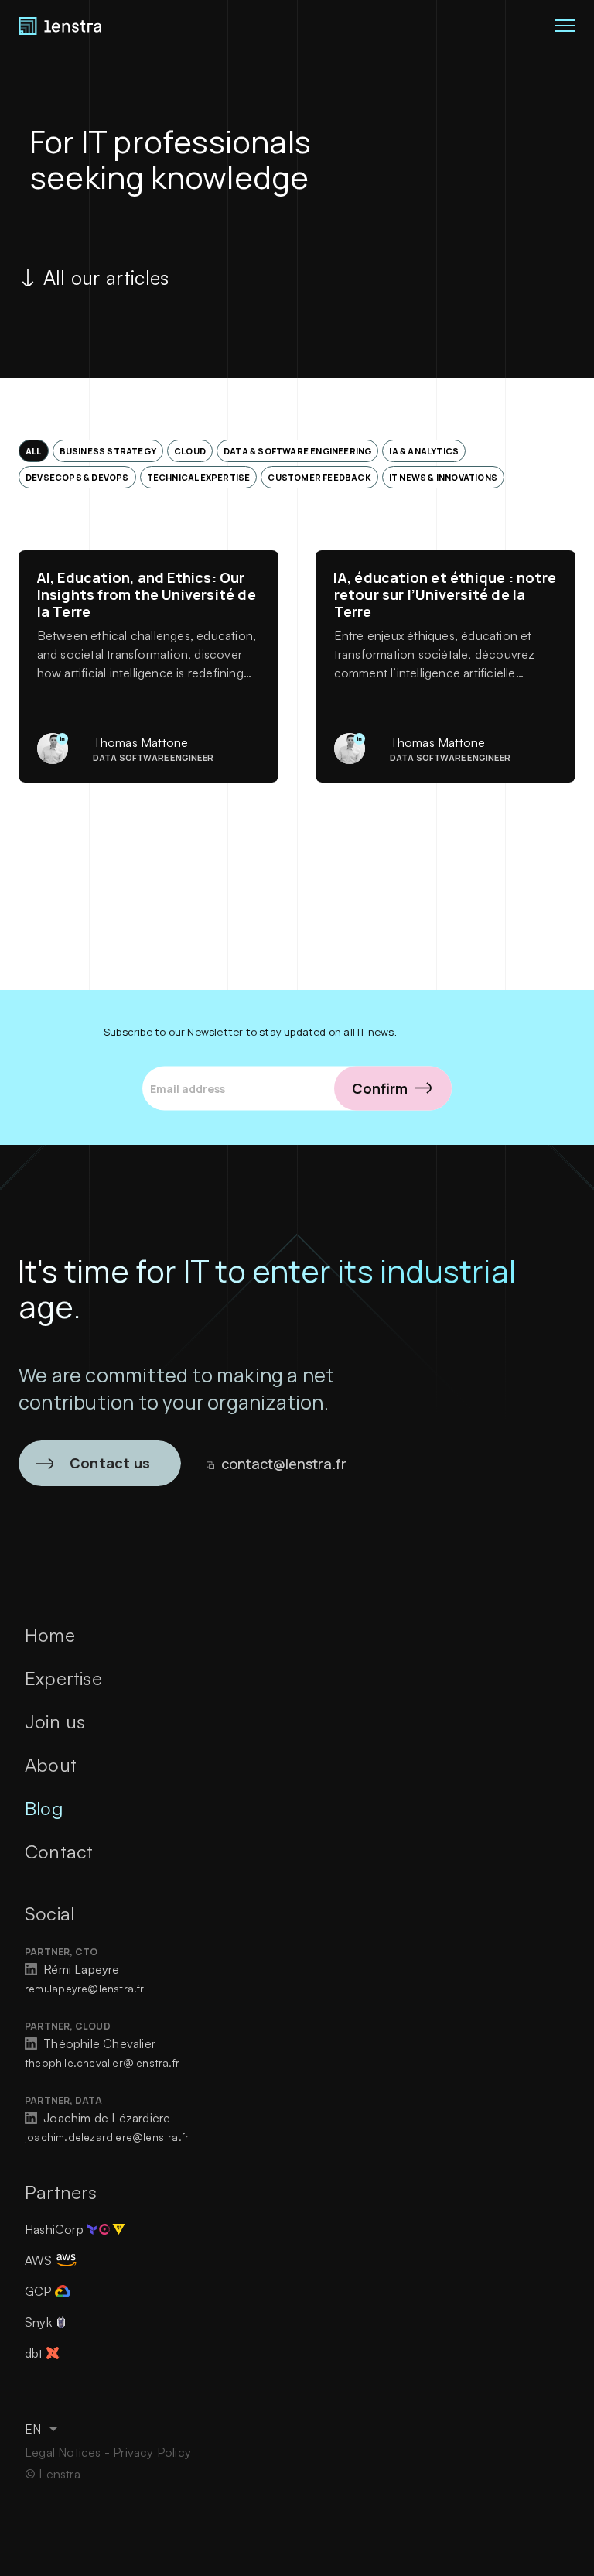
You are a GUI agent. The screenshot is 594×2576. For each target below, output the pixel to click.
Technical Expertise (199, 477)
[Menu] (563, 25)
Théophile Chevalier (98, 2043)
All (34, 451)
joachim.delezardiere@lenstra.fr (107, 2137)
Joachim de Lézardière (105, 2118)
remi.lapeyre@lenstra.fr (85, 1988)
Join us (55, 1721)
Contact (59, 1851)
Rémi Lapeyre (80, 1969)
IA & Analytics (424, 451)
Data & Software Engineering (297, 451)
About (51, 1765)
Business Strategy (108, 451)
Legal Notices (65, 2452)
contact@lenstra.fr (284, 1464)
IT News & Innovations (443, 477)
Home (50, 1635)
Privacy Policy (152, 2452)
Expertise (63, 1678)
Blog (44, 1808)
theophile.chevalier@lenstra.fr (102, 2062)
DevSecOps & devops (77, 477)
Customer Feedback (319, 477)
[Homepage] (60, 25)
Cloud (190, 451)
